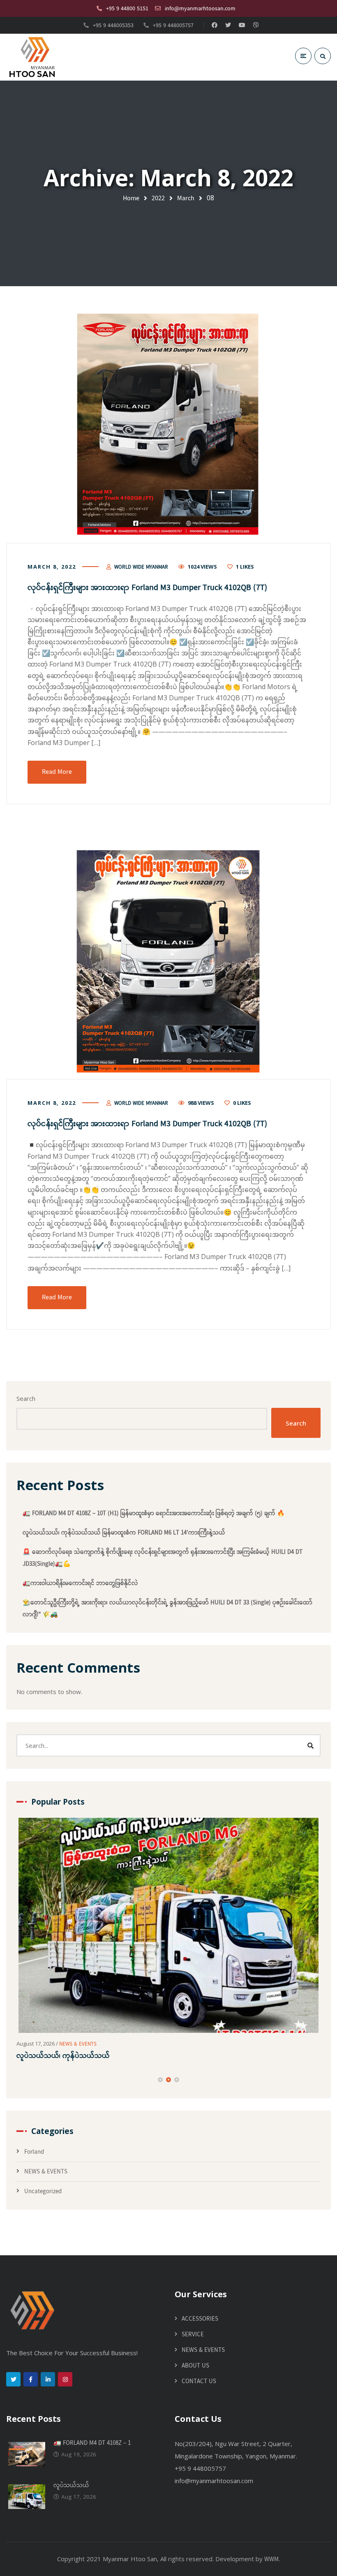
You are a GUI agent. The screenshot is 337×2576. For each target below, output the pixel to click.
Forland (34, 2152)
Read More (57, 772)
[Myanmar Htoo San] (32, 57)
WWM (271, 2560)
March (186, 198)
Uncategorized (43, 2192)
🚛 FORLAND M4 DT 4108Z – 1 (92, 2443)
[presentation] (20, 2080)
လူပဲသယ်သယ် (71, 2486)
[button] (160, 2080)
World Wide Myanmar (141, 567)
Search (26, 1398)
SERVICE (193, 2335)
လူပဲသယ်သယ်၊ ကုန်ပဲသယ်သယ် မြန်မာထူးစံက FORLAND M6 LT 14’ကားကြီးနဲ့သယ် (124, 1533)
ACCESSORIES (200, 2319)
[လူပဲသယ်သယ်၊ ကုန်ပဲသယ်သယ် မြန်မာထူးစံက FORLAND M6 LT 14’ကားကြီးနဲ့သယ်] (168, 1925)
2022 (158, 198)
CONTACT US (199, 2382)
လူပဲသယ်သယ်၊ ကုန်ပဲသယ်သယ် (63, 2056)
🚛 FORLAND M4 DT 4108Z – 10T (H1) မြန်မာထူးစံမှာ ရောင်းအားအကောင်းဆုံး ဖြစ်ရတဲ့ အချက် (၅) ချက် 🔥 (154, 1514)
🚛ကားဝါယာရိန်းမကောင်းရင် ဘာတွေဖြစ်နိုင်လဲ (80, 1583)
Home (131, 198)
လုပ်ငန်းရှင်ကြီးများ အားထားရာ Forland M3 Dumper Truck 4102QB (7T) (147, 588)
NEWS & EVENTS (78, 2044)
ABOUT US (195, 2366)
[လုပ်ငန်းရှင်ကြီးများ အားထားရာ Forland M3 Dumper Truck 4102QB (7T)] (168, 425)
